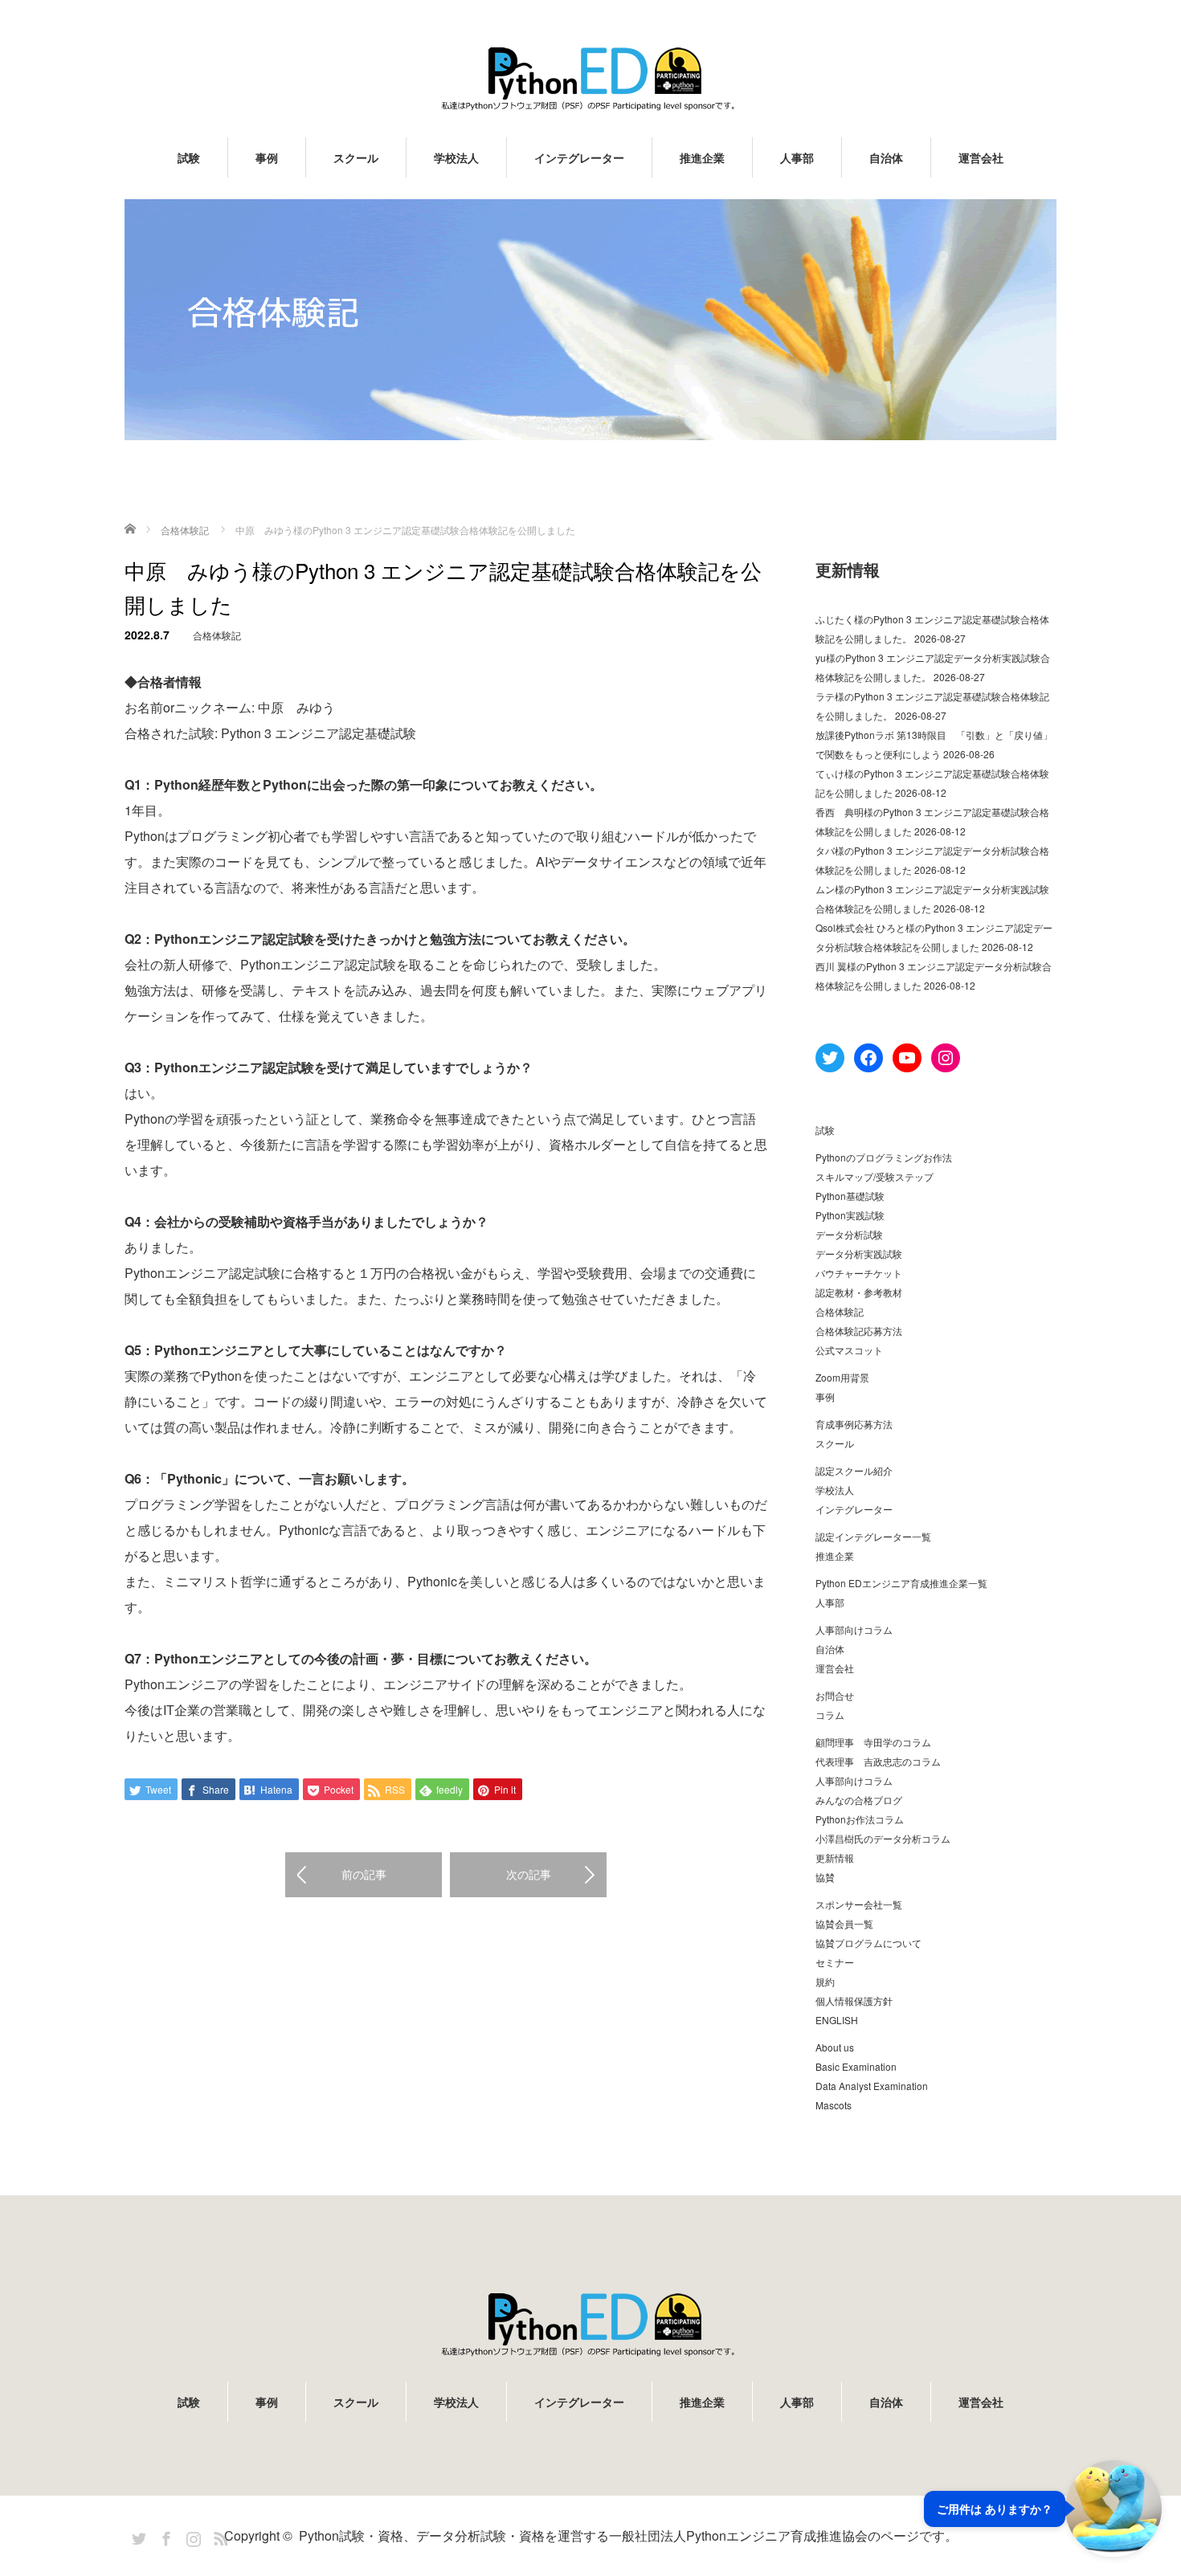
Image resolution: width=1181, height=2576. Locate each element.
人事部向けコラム (854, 1629)
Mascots (834, 2105)
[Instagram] (191, 2536)
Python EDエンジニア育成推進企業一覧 (901, 1583)
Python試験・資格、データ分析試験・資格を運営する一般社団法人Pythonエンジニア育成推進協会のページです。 (628, 2535)
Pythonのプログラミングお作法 (884, 1157)
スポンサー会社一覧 (859, 1904)
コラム (830, 1715)
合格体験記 (217, 635)
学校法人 (456, 157)
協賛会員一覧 (844, 1923)
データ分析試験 (849, 1234)
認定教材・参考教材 (859, 1292)
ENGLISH (837, 2020)
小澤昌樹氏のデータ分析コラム (883, 1838)
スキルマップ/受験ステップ (875, 1176)
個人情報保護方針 (854, 2000)
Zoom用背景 (842, 1377)
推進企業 (702, 157)
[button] (1043, 2509)
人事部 (797, 157)
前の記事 (364, 1874)
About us (835, 2047)
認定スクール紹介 (854, 1470)
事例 (267, 157)
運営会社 (981, 157)
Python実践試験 (850, 1215)
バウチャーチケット (859, 1273)
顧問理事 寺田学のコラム (873, 1742)
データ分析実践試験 (859, 1253)
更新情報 (835, 1857)
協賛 (825, 1877)
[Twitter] (137, 2536)
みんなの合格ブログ (859, 1800)
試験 (189, 157)
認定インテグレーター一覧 (873, 1536)
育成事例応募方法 (854, 1424)
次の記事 (529, 1874)
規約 (825, 1981)
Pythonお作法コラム (860, 1819)
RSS (219, 2536)
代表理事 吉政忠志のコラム (878, 1761)
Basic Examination (856, 2066)
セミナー (835, 1962)
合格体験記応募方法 (859, 1331)
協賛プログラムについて (868, 1943)
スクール (356, 157)
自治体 (886, 157)
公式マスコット (849, 1350)
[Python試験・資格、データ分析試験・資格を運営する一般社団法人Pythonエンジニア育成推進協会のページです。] (590, 78)
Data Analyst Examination (872, 2086)
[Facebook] (164, 2536)
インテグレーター (579, 157)
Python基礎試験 (850, 1196)
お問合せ (835, 1695)
